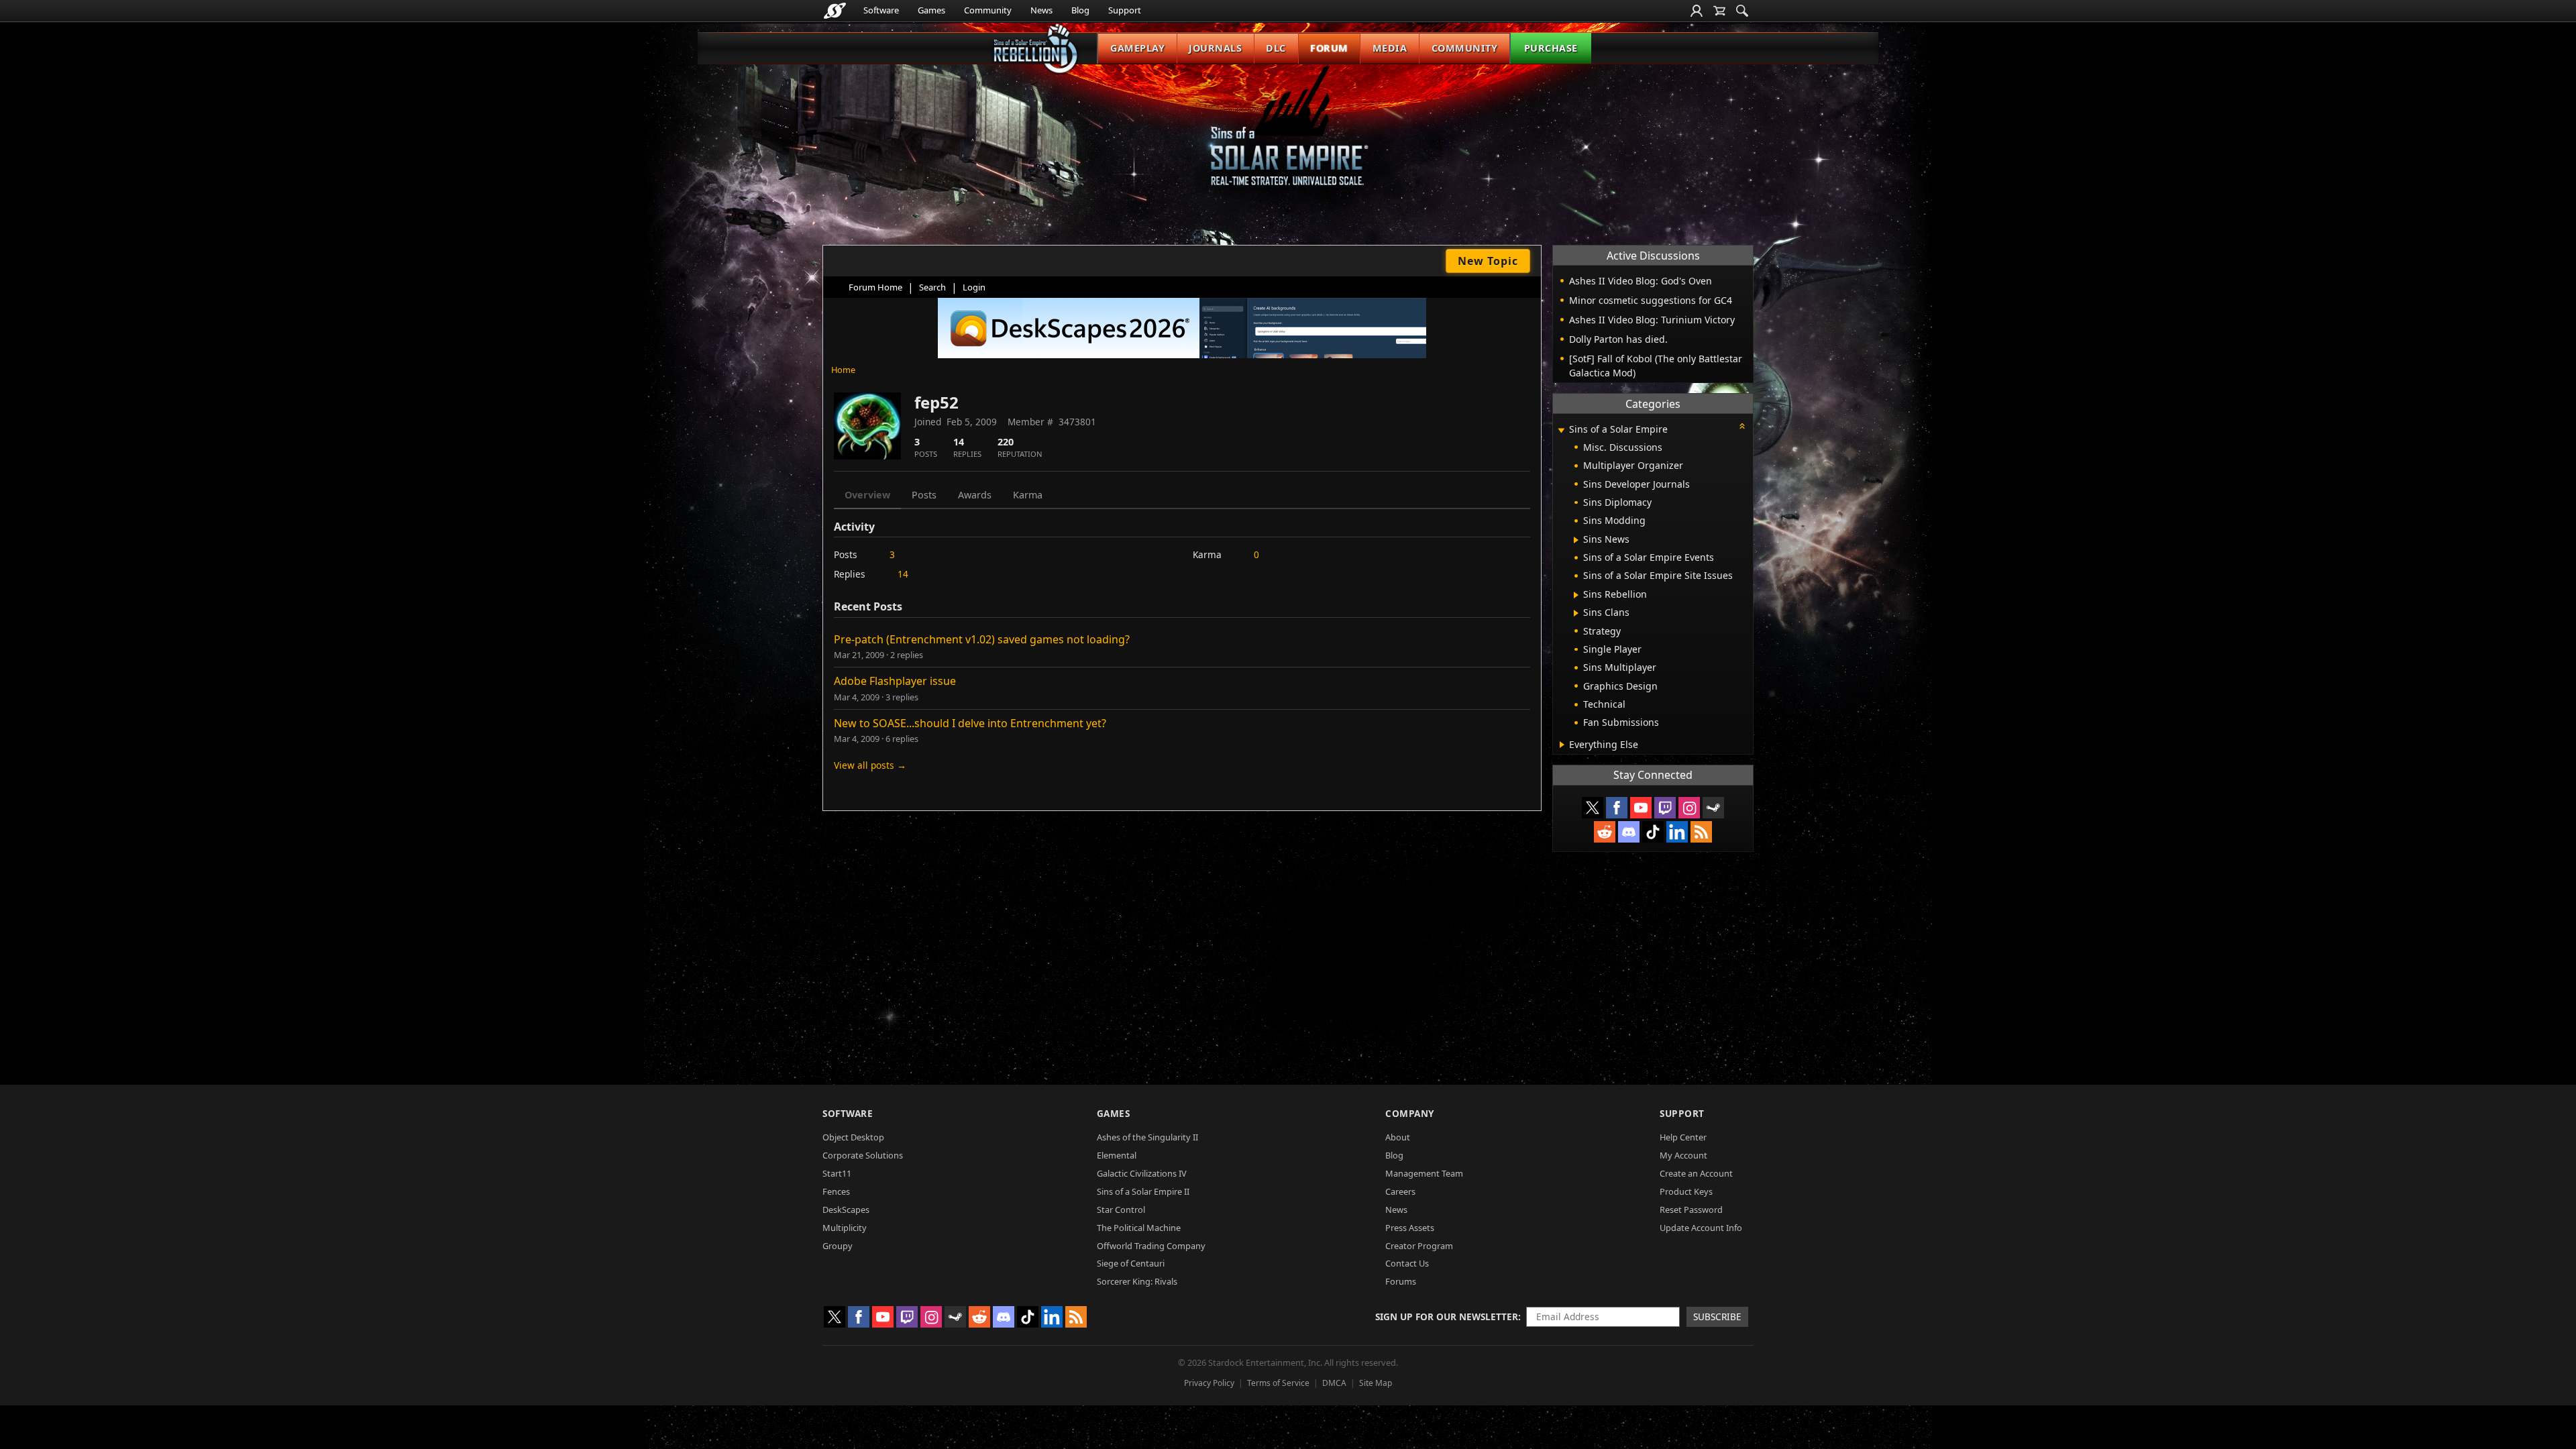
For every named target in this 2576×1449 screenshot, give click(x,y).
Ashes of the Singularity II (1147, 1137)
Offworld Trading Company (1151, 1246)
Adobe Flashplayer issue (895, 681)
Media (1390, 48)
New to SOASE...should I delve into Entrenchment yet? (970, 723)
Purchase (1551, 48)
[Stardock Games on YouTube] (1641, 808)
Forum (1329, 48)
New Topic (1488, 261)
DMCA (1334, 1383)
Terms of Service (1278, 1383)
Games (931, 10)
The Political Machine (1139, 1228)
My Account (1683, 1155)
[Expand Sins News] (1576, 540)
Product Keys (1686, 1191)
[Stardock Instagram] (1689, 808)
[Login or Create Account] (1697, 11)
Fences (836, 1191)
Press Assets (1410, 1228)
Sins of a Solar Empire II (1143, 1191)
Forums (1401, 1281)
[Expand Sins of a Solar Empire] (1561, 430)
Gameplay (1137, 48)
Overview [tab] (867, 495)
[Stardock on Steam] (1713, 808)
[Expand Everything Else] (1562, 745)
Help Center (1683, 1137)
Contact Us (1407, 1263)
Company (1410, 1113)
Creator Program (1419, 1246)
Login (974, 287)
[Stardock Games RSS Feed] (1701, 832)
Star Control (1121, 1210)
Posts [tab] (924, 495)
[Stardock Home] (835, 11)
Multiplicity (845, 1228)
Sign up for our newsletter (1447, 1317)
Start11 (837, 1173)
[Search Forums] (1742, 11)
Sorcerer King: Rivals (1137, 1281)
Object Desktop (853, 1137)
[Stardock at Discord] (1629, 832)
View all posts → (870, 765)
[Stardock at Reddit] (1605, 832)
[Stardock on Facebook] (1617, 808)
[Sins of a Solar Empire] (1288, 137)
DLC (1276, 48)
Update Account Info (1701, 1228)
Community (988, 10)
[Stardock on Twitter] (1593, 808)
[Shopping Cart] (1719, 11)
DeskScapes (846, 1210)
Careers (1400, 1191)
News (1041, 10)
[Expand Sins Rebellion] (1576, 595)
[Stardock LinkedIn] (1677, 832)
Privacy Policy (1209, 1383)
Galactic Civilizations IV (1142, 1173)
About (1398, 1137)
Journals (1215, 48)
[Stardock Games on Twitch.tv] (1665, 808)
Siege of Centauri (1131, 1263)
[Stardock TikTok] (1653, 832)
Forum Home (875, 287)
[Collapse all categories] (1742, 426)
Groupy (838, 1246)
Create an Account (1696, 1173)
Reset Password (1691, 1210)
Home (843, 370)
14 (903, 574)
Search (932, 287)
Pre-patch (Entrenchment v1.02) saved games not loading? (982, 639)
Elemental (1117, 1155)
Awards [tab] (975, 495)
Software (881, 10)
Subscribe (1717, 1317)
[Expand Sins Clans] (1576, 613)
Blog (1080, 10)
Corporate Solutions (863, 1155)
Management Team (1424, 1173)
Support (1125, 10)
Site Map (1376, 1383)
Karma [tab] (1028, 495)
